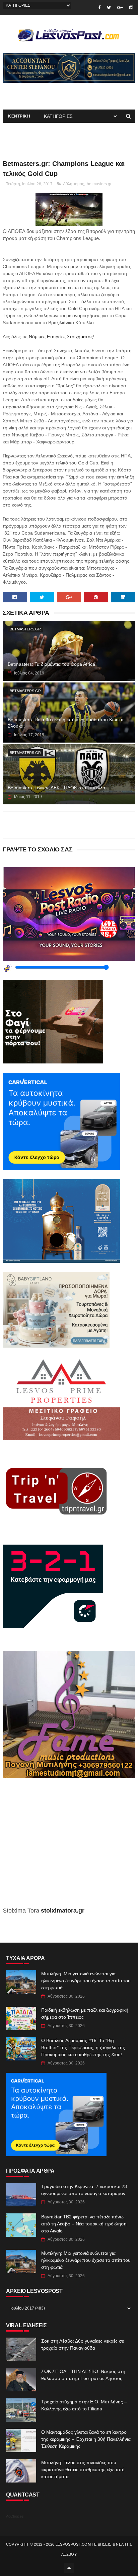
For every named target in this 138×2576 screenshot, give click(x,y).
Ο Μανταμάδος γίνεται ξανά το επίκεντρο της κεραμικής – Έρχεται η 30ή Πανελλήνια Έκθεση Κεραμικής (86, 2439)
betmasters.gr (99, 184)
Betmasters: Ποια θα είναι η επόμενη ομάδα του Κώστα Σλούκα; (66, 723)
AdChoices (15, 2516)
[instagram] (131, 8)
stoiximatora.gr (63, 1911)
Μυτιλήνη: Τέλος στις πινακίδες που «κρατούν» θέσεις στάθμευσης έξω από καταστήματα (83, 2469)
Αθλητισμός (74, 184)
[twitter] (109, 8)
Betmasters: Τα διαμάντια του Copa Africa (51, 664)
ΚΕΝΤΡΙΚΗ (19, 116)
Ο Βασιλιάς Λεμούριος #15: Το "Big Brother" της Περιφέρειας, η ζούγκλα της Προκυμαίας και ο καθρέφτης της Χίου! (83, 2047)
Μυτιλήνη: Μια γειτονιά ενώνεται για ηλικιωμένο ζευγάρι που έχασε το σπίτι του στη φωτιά (86, 1981)
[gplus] (120, 8)
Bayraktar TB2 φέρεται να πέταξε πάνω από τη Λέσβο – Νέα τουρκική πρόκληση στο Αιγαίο (84, 2224)
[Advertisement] (69, 1847)
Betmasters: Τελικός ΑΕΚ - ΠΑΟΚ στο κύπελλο (56, 788)
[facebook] (99, 8)
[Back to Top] (69, 2568)
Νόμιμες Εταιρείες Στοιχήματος (61, 337)
